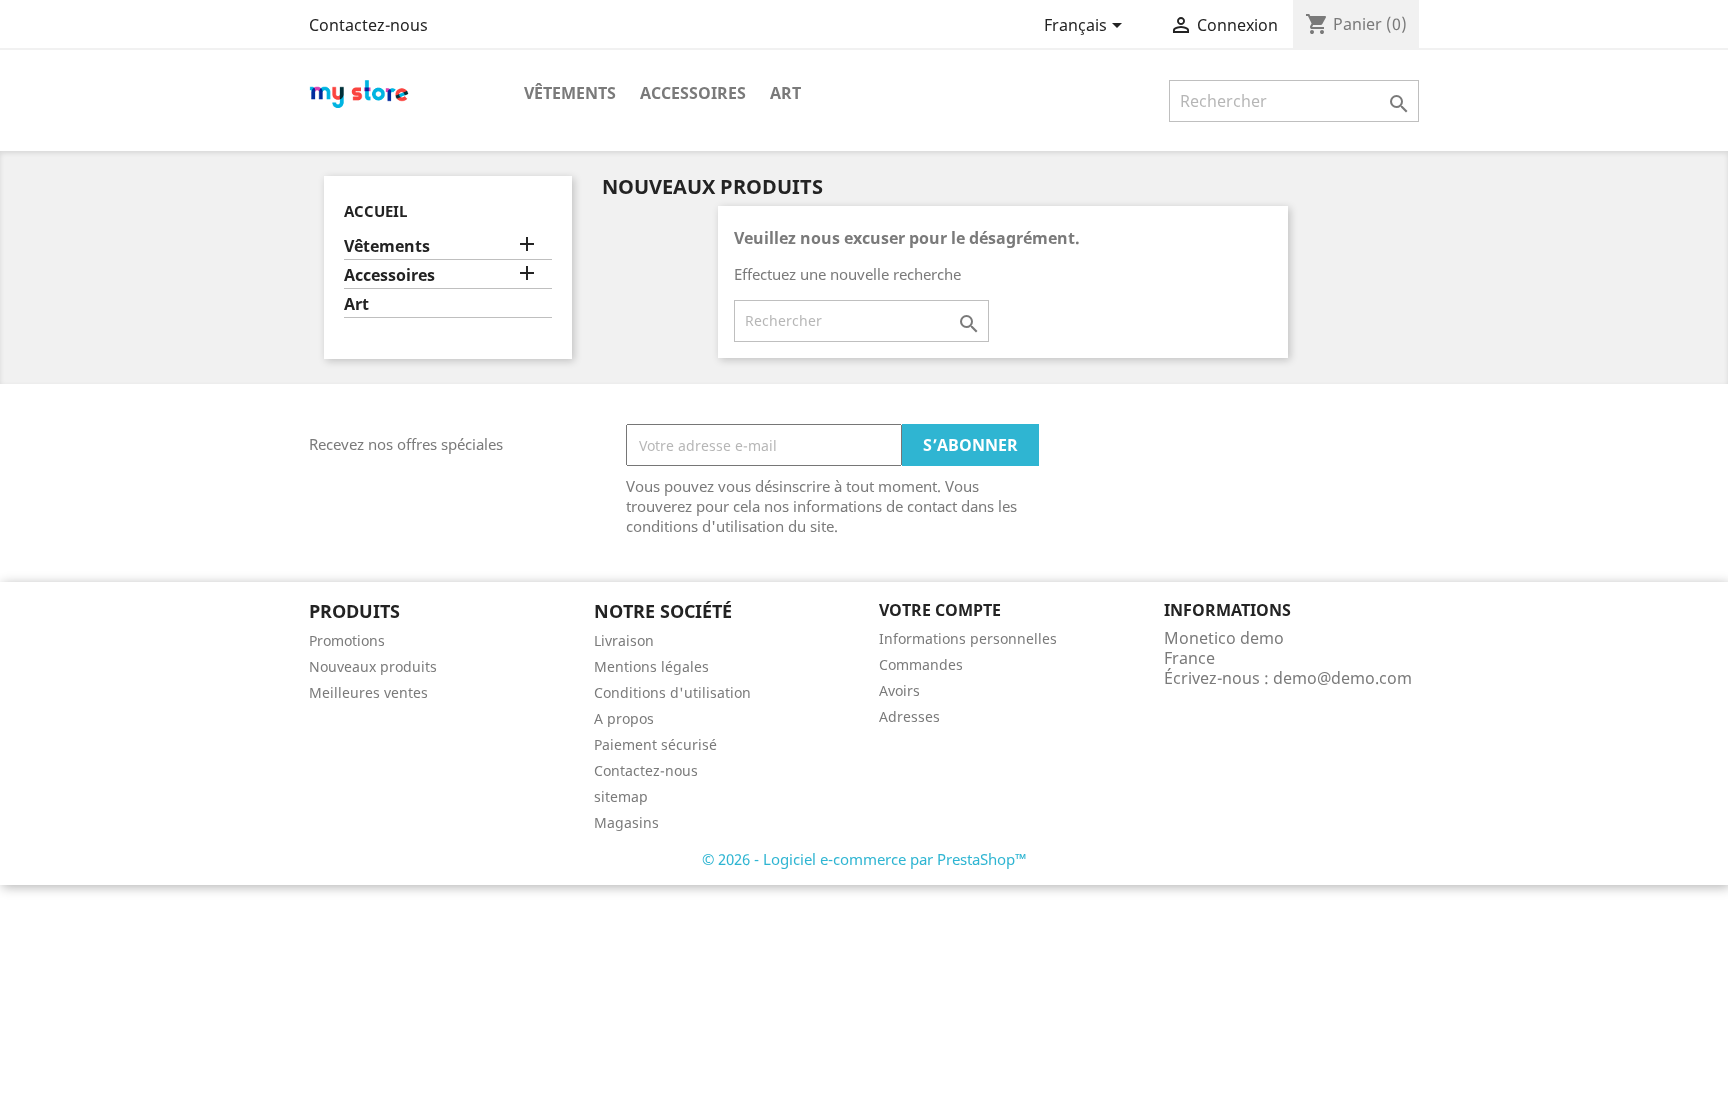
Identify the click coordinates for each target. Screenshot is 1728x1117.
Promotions (347, 640)
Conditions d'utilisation (672, 692)
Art (785, 93)
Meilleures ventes (368, 692)
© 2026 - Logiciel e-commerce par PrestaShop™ (864, 859)
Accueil (375, 211)
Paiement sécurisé (655, 744)
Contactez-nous (368, 25)
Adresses (909, 716)
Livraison (624, 640)
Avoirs (899, 690)
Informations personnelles (968, 638)
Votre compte (940, 610)
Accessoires (693, 93)
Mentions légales (651, 666)
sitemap (621, 796)
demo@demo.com (1342, 678)
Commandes (921, 664)
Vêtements (570, 93)
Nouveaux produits (373, 666)
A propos (624, 718)
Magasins (626, 822)
